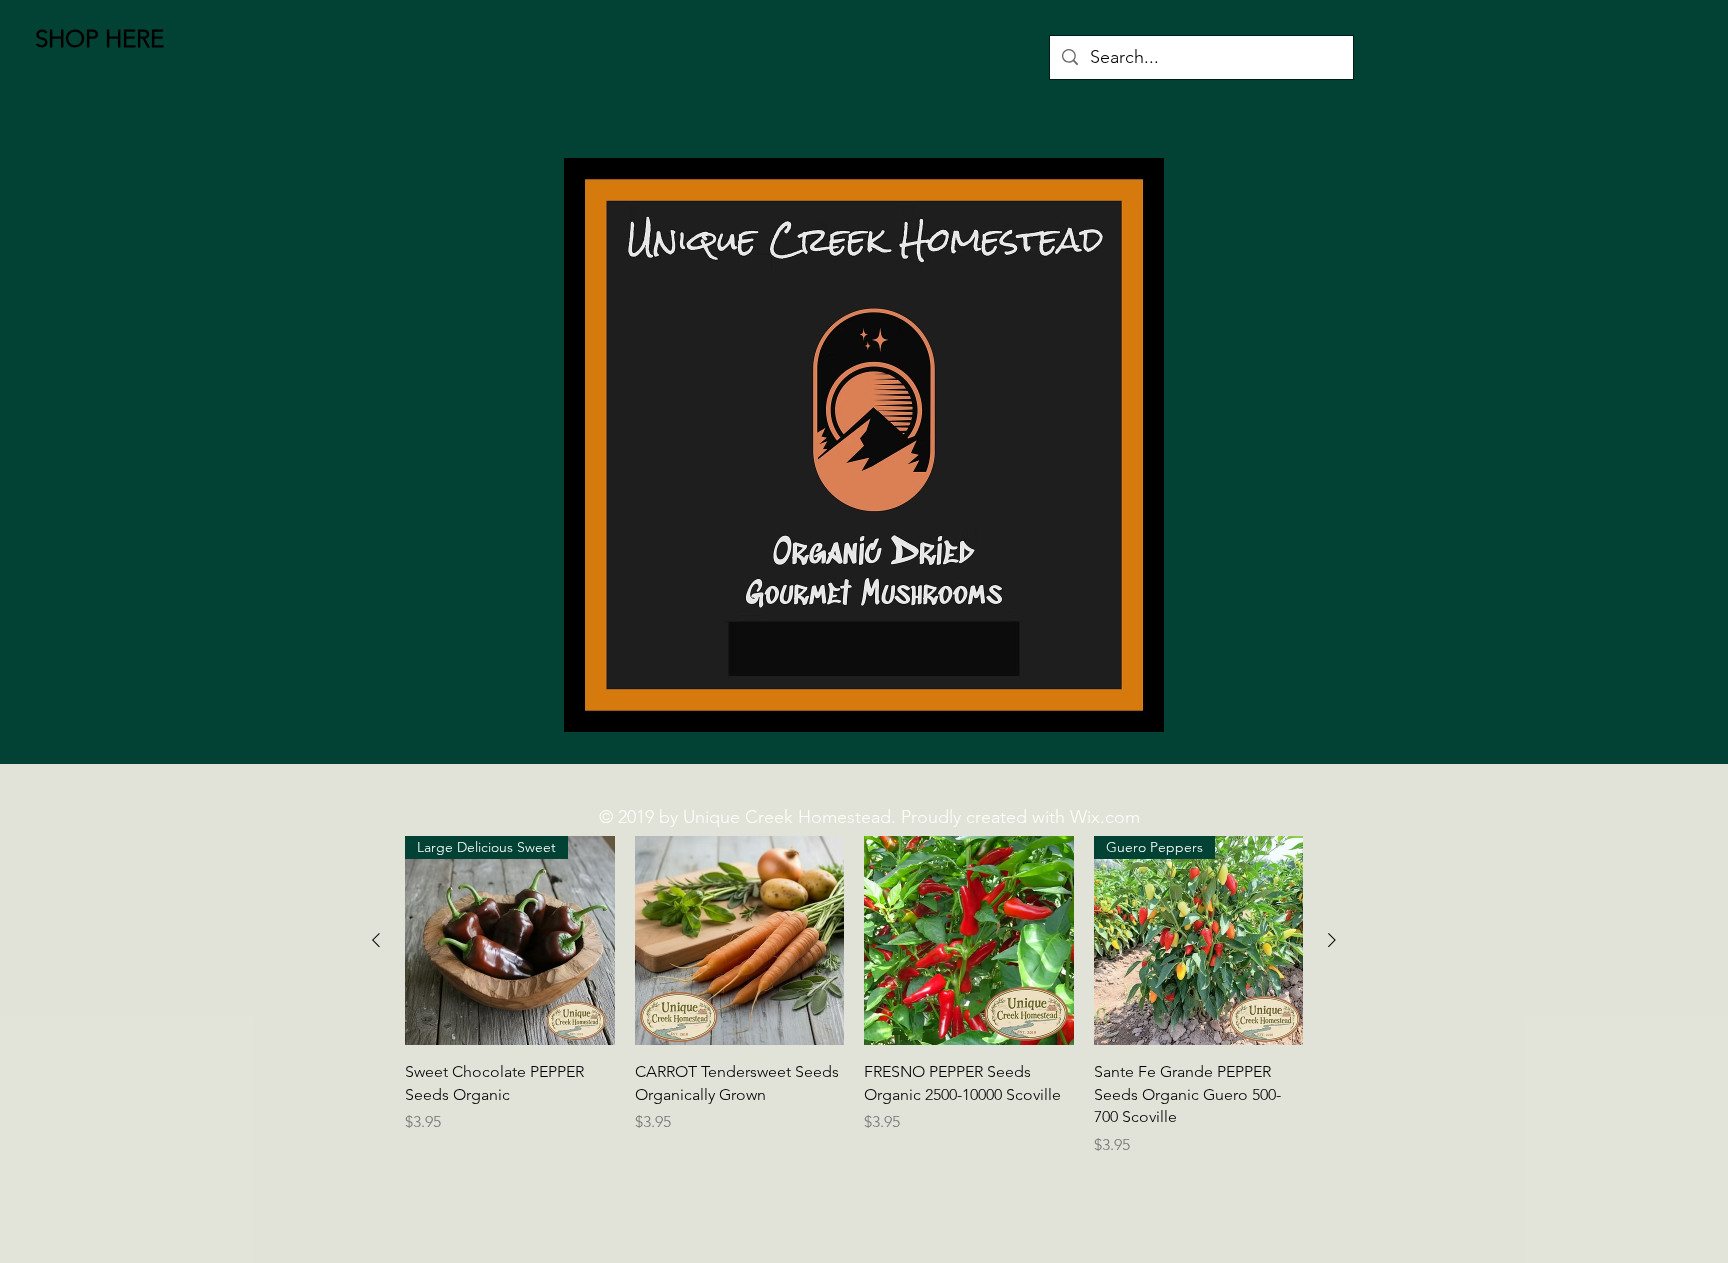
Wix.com (1105, 817)
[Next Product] (1332, 940)
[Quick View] (740, 941)
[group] (854, 1007)
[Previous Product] (376, 940)
